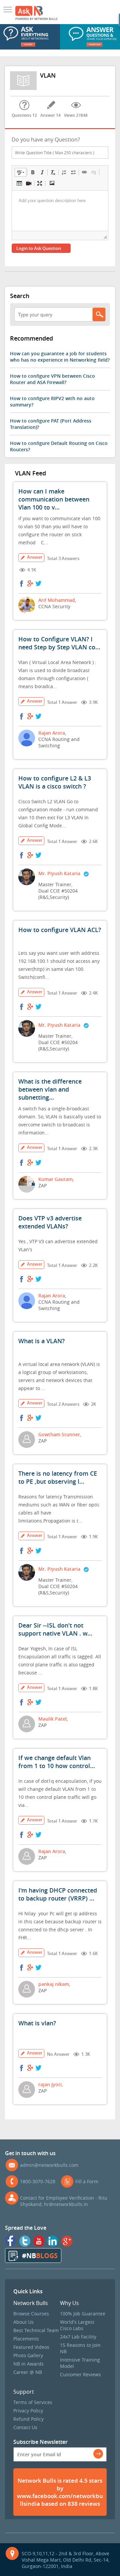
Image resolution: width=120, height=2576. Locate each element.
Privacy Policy (28, 2411)
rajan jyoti (50, 2084)
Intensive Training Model (80, 2363)
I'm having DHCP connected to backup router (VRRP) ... (58, 1894)
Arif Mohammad (57, 600)
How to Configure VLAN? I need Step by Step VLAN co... (59, 643)
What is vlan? (37, 2023)
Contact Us (25, 2427)
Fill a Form (87, 2181)
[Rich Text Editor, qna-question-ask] (60, 211)
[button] (20, 172)
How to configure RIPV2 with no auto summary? (52, 401)
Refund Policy (28, 2419)
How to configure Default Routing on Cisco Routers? (59, 446)
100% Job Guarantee (83, 2314)
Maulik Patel (52, 1719)
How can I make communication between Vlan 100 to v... (54, 499)
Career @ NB (28, 2372)
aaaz (9, 10)
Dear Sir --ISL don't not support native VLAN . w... (55, 1629)
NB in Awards (28, 2364)
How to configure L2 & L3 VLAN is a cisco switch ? (55, 782)
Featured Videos (31, 2347)
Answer (35, 557)
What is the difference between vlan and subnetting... (50, 1089)
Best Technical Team (36, 2330)
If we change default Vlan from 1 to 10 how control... (57, 1762)
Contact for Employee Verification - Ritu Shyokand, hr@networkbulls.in (64, 2201)
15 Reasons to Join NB (80, 2348)
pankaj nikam (54, 1984)
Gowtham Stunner (59, 1434)
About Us (23, 2322)
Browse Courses (31, 2314)
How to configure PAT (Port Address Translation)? (51, 424)
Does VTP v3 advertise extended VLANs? (50, 1222)
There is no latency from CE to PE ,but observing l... (58, 1477)
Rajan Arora (52, 733)
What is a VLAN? (41, 1341)
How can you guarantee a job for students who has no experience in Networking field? (60, 357)
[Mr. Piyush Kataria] (86, 875)
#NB (40, 2256)
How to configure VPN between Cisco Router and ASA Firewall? (52, 379)
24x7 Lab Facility (78, 2337)
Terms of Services (33, 2402)
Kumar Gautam (55, 1179)
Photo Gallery (28, 2355)
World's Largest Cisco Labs (77, 2325)
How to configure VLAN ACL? (60, 930)
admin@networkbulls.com (49, 2165)
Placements (26, 2339)
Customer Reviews (80, 2374)
